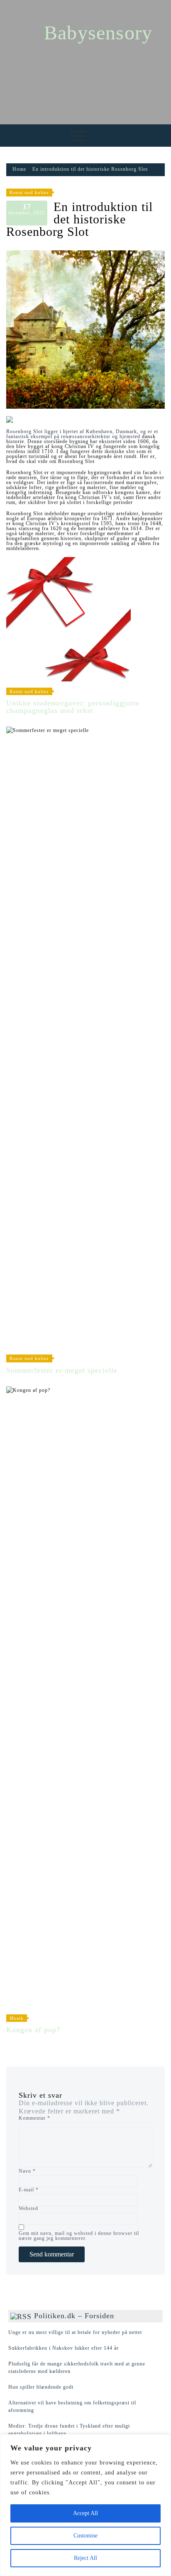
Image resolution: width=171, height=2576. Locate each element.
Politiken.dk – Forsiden (74, 2316)
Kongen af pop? (33, 2030)
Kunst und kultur (29, 192)
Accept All (85, 2513)
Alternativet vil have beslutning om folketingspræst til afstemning (72, 2406)
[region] (85, 2505)
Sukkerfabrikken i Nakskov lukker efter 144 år (64, 2348)
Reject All (85, 2558)
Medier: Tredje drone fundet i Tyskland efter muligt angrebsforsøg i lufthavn (69, 2430)
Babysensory (98, 33)
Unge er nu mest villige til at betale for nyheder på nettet (75, 2332)
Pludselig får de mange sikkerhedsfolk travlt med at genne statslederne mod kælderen (77, 2368)
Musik (17, 2018)
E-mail (29, 2190)
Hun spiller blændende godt (41, 2387)
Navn (27, 2171)
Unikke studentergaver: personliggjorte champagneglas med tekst (73, 707)
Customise (85, 2536)
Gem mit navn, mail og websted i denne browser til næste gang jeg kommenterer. (79, 2236)
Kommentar (34, 2118)
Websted (28, 2208)
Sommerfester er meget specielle (62, 1370)
